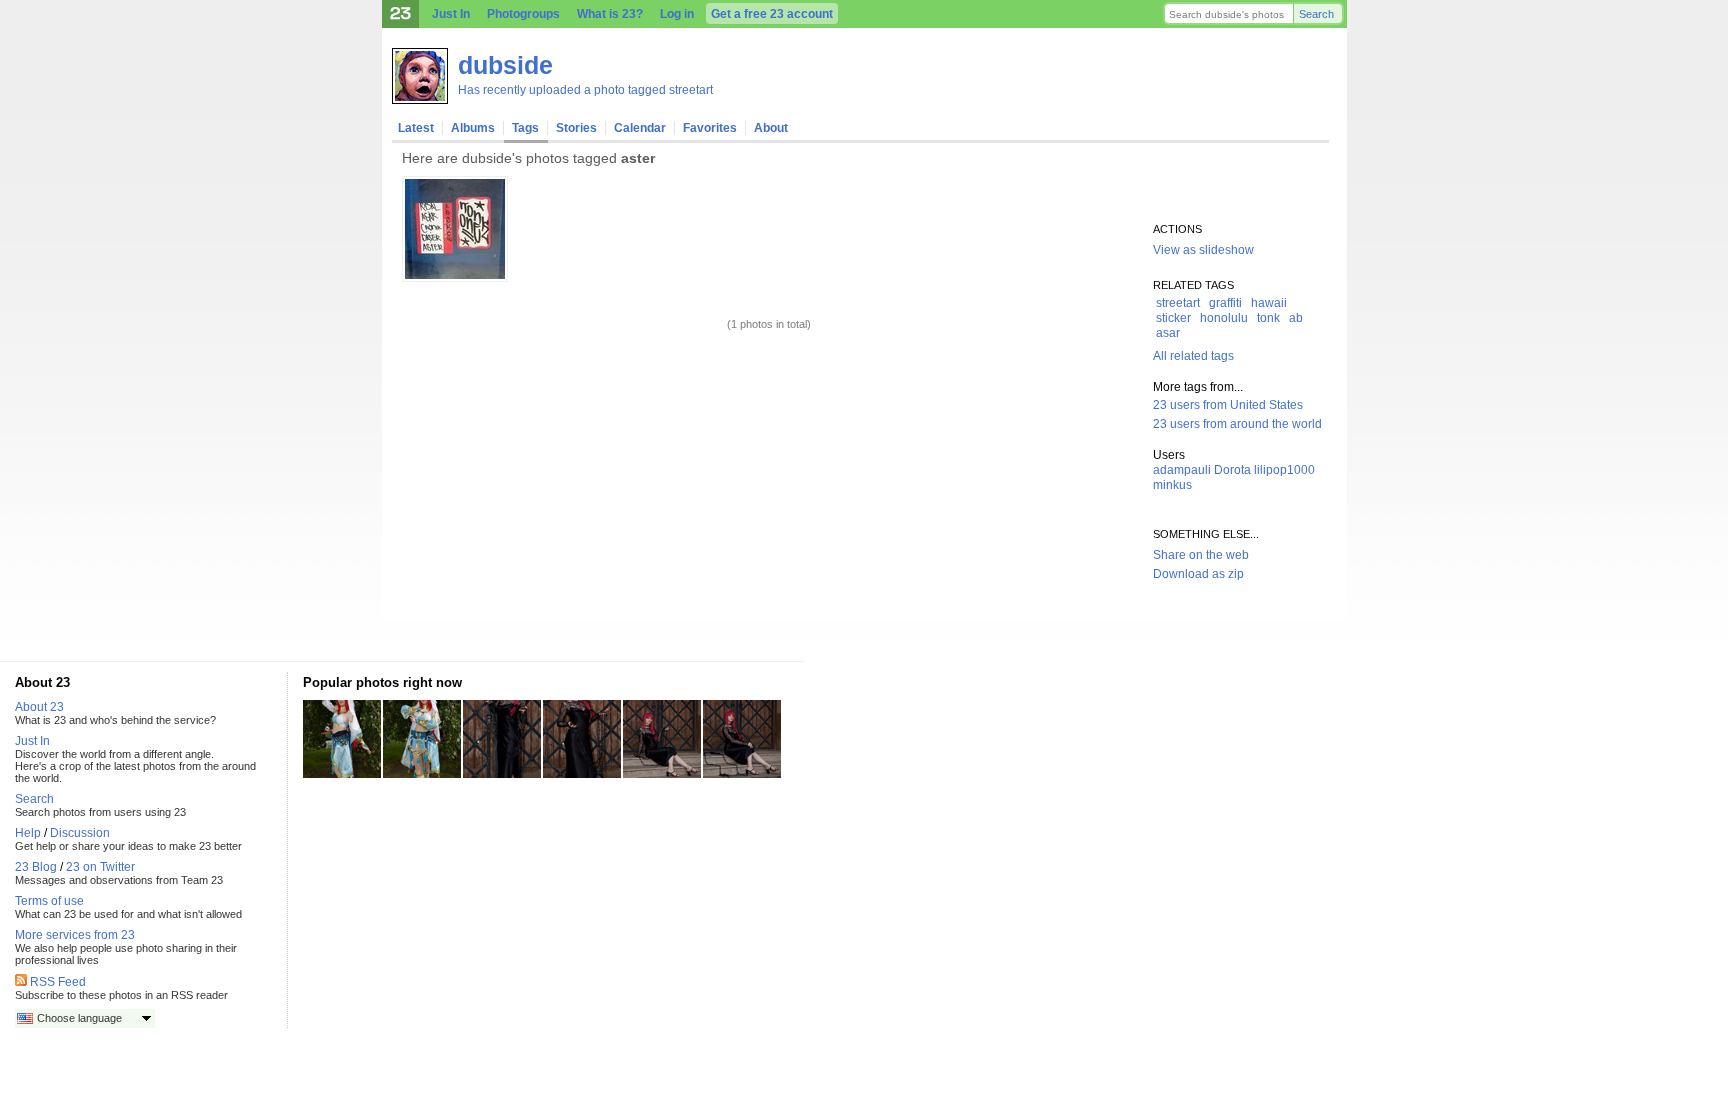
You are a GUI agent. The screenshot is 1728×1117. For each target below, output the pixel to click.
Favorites (710, 128)
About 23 (39, 707)
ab (1296, 318)
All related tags (1193, 356)
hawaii (1269, 303)
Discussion (80, 833)
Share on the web (1201, 555)
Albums (473, 128)
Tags (525, 128)
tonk (1268, 318)
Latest (416, 128)
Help (28, 833)
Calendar (640, 128)
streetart (1178, 303)
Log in (677, 14)
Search (1316, 14)
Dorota (1232, 470)
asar (1168, 333)
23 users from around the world (1237, 424)
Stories (576, 128)
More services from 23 (75, 935)
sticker (1173, 318)
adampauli (1182, 470)
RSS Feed (58, 982)
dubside (505, 65)
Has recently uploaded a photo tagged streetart (585, 90)
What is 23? (610, 14)
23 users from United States (1228, 405)
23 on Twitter (100, 867)
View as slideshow (1203, 250)
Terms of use (49, 901)
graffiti (1225, 303)
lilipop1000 (1284, 470)
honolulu (1224, 318)
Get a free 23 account (772, 14)
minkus (1172, 485)
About (771, 128)
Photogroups (523, 14)
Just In (451, 14)
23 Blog (36, 867)
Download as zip (1198, 574)
